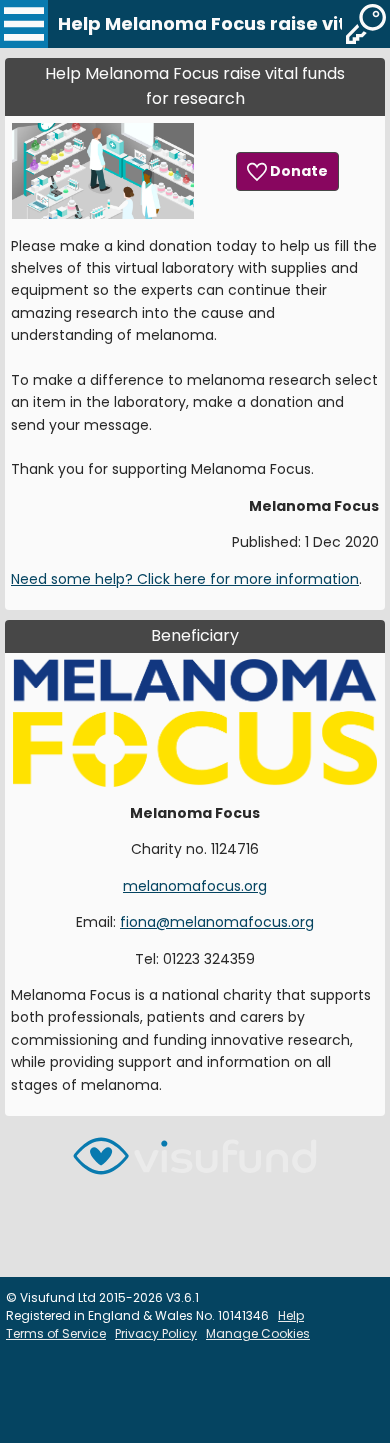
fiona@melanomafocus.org (217, 922)
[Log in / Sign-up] (366, 24)
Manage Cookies (258, 1333)
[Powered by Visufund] (195, 1164)
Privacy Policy (156, 1333)
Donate (297, 171)
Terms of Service (56, 1333)
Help (291, 1315)
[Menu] (24, 24)
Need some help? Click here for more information (185, 579)
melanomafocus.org (195, 886)
